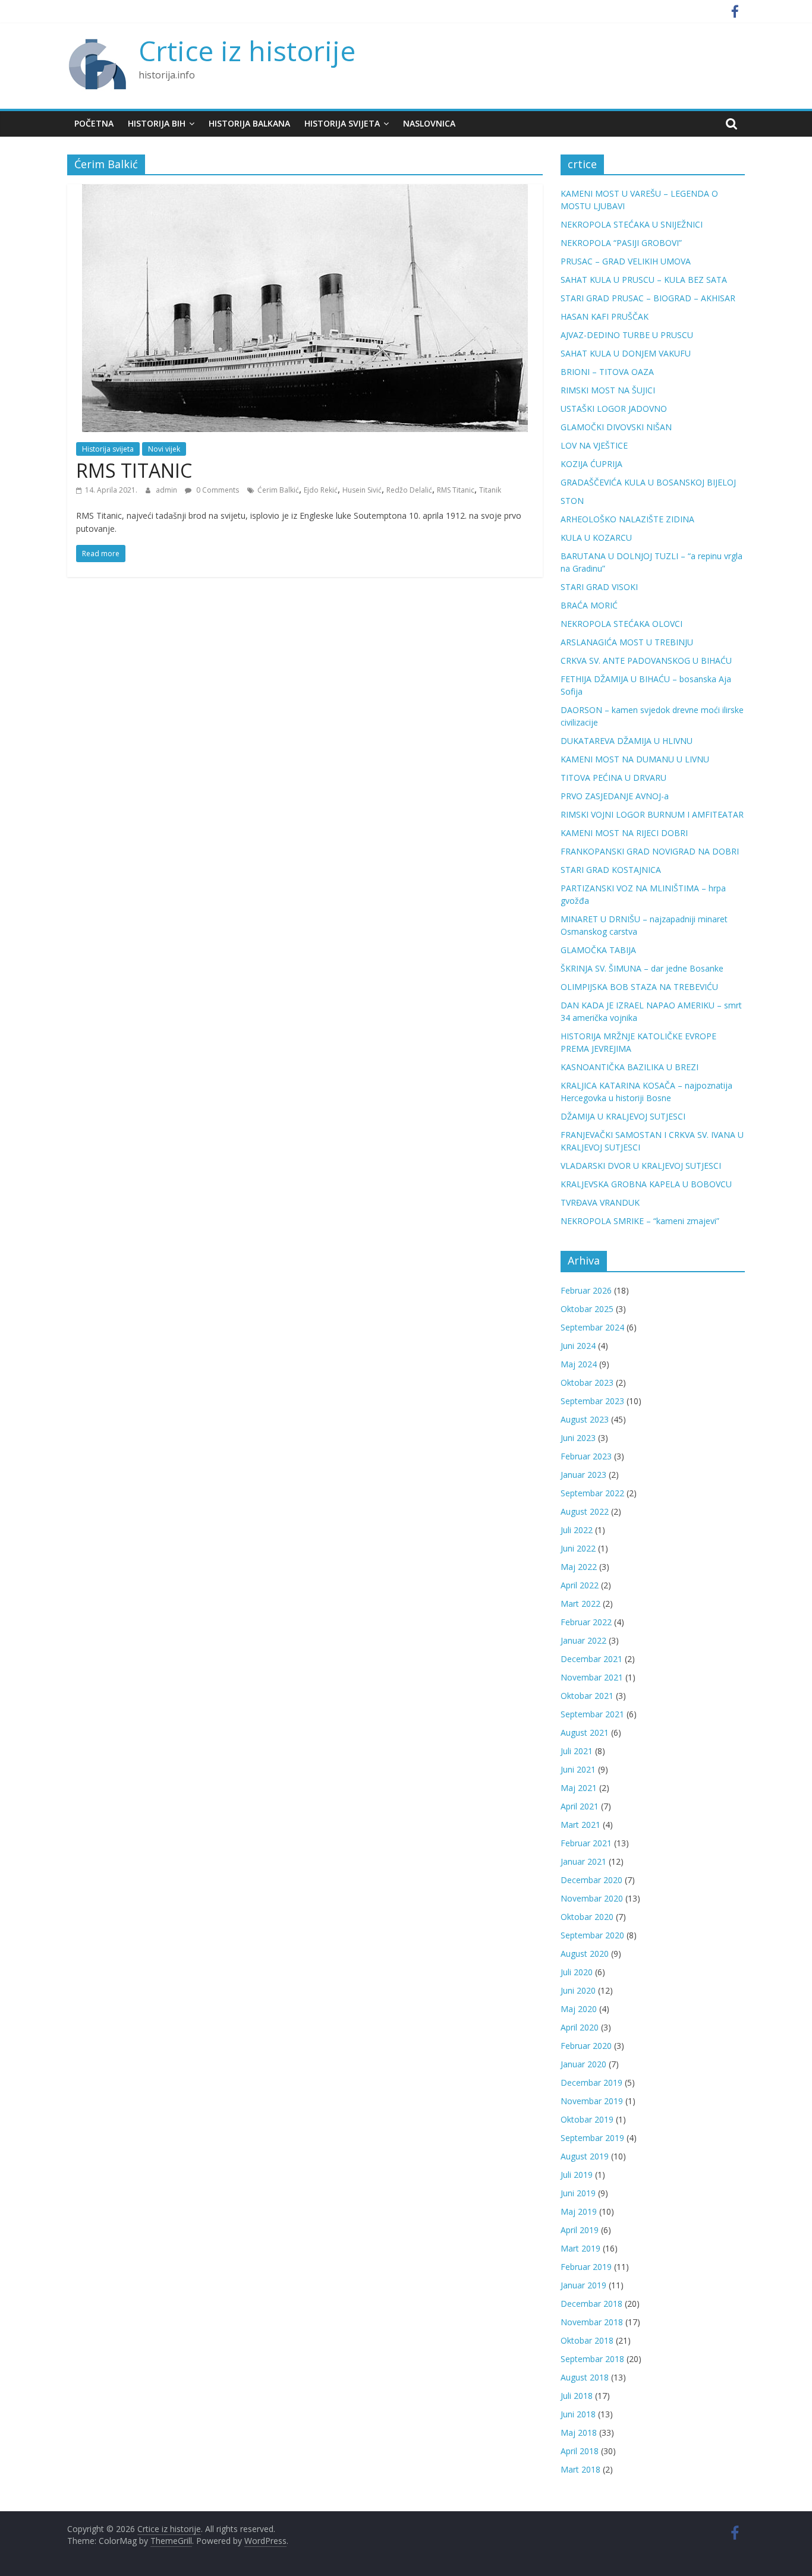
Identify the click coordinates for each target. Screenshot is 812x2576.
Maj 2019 (579, 2211)
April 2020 (580, 2027)
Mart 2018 (580, 2469)
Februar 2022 (586, 1622)
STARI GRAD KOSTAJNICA (611, 870)
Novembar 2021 (592, 1677)
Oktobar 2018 (587, 2340)
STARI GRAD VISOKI (599, 587)
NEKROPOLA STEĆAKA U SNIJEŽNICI (632, 224)
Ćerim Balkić (278, 490)
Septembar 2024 (592, 1327)
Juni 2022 (578, 1548)
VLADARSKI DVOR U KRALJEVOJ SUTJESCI (641, 1166)
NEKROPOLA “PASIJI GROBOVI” (621, 243)
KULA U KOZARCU (596, 537)
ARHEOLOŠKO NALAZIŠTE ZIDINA (627, 519)
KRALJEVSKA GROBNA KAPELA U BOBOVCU (646, 1184)
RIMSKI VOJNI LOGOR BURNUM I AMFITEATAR (652, 814)
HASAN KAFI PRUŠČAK (605, 316)
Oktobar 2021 (587, 1696)
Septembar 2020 (592, 1935)
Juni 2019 (578, 2193)
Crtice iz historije (247, 51)
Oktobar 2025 (587, 1309)
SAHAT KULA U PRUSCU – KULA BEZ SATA (644, 280)
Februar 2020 (586, 2046)
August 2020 (585, 1954)
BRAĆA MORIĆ (589, 605)
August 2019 (585, 2156)
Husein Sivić (362, 490)
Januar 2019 (583, 2285)
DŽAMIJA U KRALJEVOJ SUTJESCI (623, 1116)
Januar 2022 (583, 1640)
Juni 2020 (578, 1990)
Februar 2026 (586, 1290)
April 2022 (580, 1585)
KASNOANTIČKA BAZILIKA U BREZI (630, 1067)
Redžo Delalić (409, 490)
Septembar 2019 (592, 2138)
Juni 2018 (578, 2414)
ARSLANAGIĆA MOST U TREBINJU (627, 642)
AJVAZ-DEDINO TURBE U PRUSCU (627, 335)
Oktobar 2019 (587, 2119)
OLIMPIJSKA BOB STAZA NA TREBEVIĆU (639, 987)
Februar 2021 (586, 1843)
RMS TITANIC (134, 470)
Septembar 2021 (592, 1714)
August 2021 (585, 1732)
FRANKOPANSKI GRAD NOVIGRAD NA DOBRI (650, 851)
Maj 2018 (579, 2432)
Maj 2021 (579, 1788)
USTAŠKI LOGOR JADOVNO (614, 409)
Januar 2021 (583, 1861)
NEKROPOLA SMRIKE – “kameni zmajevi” (640, 1221)
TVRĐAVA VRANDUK (600, 1202)
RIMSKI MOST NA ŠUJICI (608, 390)
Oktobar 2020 (587, 1917)
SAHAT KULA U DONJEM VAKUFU (626, 353)
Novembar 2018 (592, 2322)
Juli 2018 (577, 2396)
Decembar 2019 (591, 2082)
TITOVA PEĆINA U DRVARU (613, 778)
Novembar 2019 (592, 2101)
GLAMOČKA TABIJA (598, 950)
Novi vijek (164, 449)
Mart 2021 (580, 1825)
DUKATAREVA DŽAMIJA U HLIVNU (627, 741)
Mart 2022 (580, 1604)
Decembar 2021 (591, 1659)
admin (167, 490)
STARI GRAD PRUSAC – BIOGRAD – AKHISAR (648, 298)
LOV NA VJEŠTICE (594, 445)
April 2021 (580, 1806)
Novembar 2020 (592, 1898)
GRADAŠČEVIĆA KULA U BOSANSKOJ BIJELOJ (648, 482)
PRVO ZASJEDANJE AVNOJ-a (615, 796)
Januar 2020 (583, 2064)
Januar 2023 (583, 1475)
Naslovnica (429, 123)
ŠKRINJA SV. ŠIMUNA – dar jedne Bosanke (642, 968)
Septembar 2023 (592, 1401)
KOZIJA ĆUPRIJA (591, 464)
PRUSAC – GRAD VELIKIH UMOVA (626, 261)
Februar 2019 (586, 2267)
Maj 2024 (579, 1364)
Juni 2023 (578, 1438)
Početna (94, 123)
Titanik (490, 490)
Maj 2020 (579, 2009)
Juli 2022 (577, 1530)
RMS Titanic (456, 490)
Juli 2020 (577, 1972)
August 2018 (585, 2377)
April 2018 (580, 2451)
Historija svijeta (342, 123)
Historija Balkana (249, 123)
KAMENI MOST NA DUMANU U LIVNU (635, 759)
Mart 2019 (580, 2248)
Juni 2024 (578, 1346)
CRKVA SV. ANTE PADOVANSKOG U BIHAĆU (646, 660)
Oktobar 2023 (587, 1382)
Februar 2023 (586, 1456)
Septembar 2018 (592, 2359)
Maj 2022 (579, 1567)
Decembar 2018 (591, 2304)
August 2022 (585, 1511)
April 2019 (580, 2230)
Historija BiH (157, 123)
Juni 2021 (578, 1769)
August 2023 (585, 1419)
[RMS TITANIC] (305, 191)
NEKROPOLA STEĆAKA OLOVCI (621, 624)
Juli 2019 (577, 2175)
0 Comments (217, 490)
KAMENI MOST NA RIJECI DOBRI (624, 833)
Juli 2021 (577, 1751)
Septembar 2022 (592, 1493)
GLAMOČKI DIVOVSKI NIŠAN (616, 427)
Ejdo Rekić (321, 490)
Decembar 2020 (591, 1880)
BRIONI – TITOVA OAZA (607, 372)
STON (572, 501)
